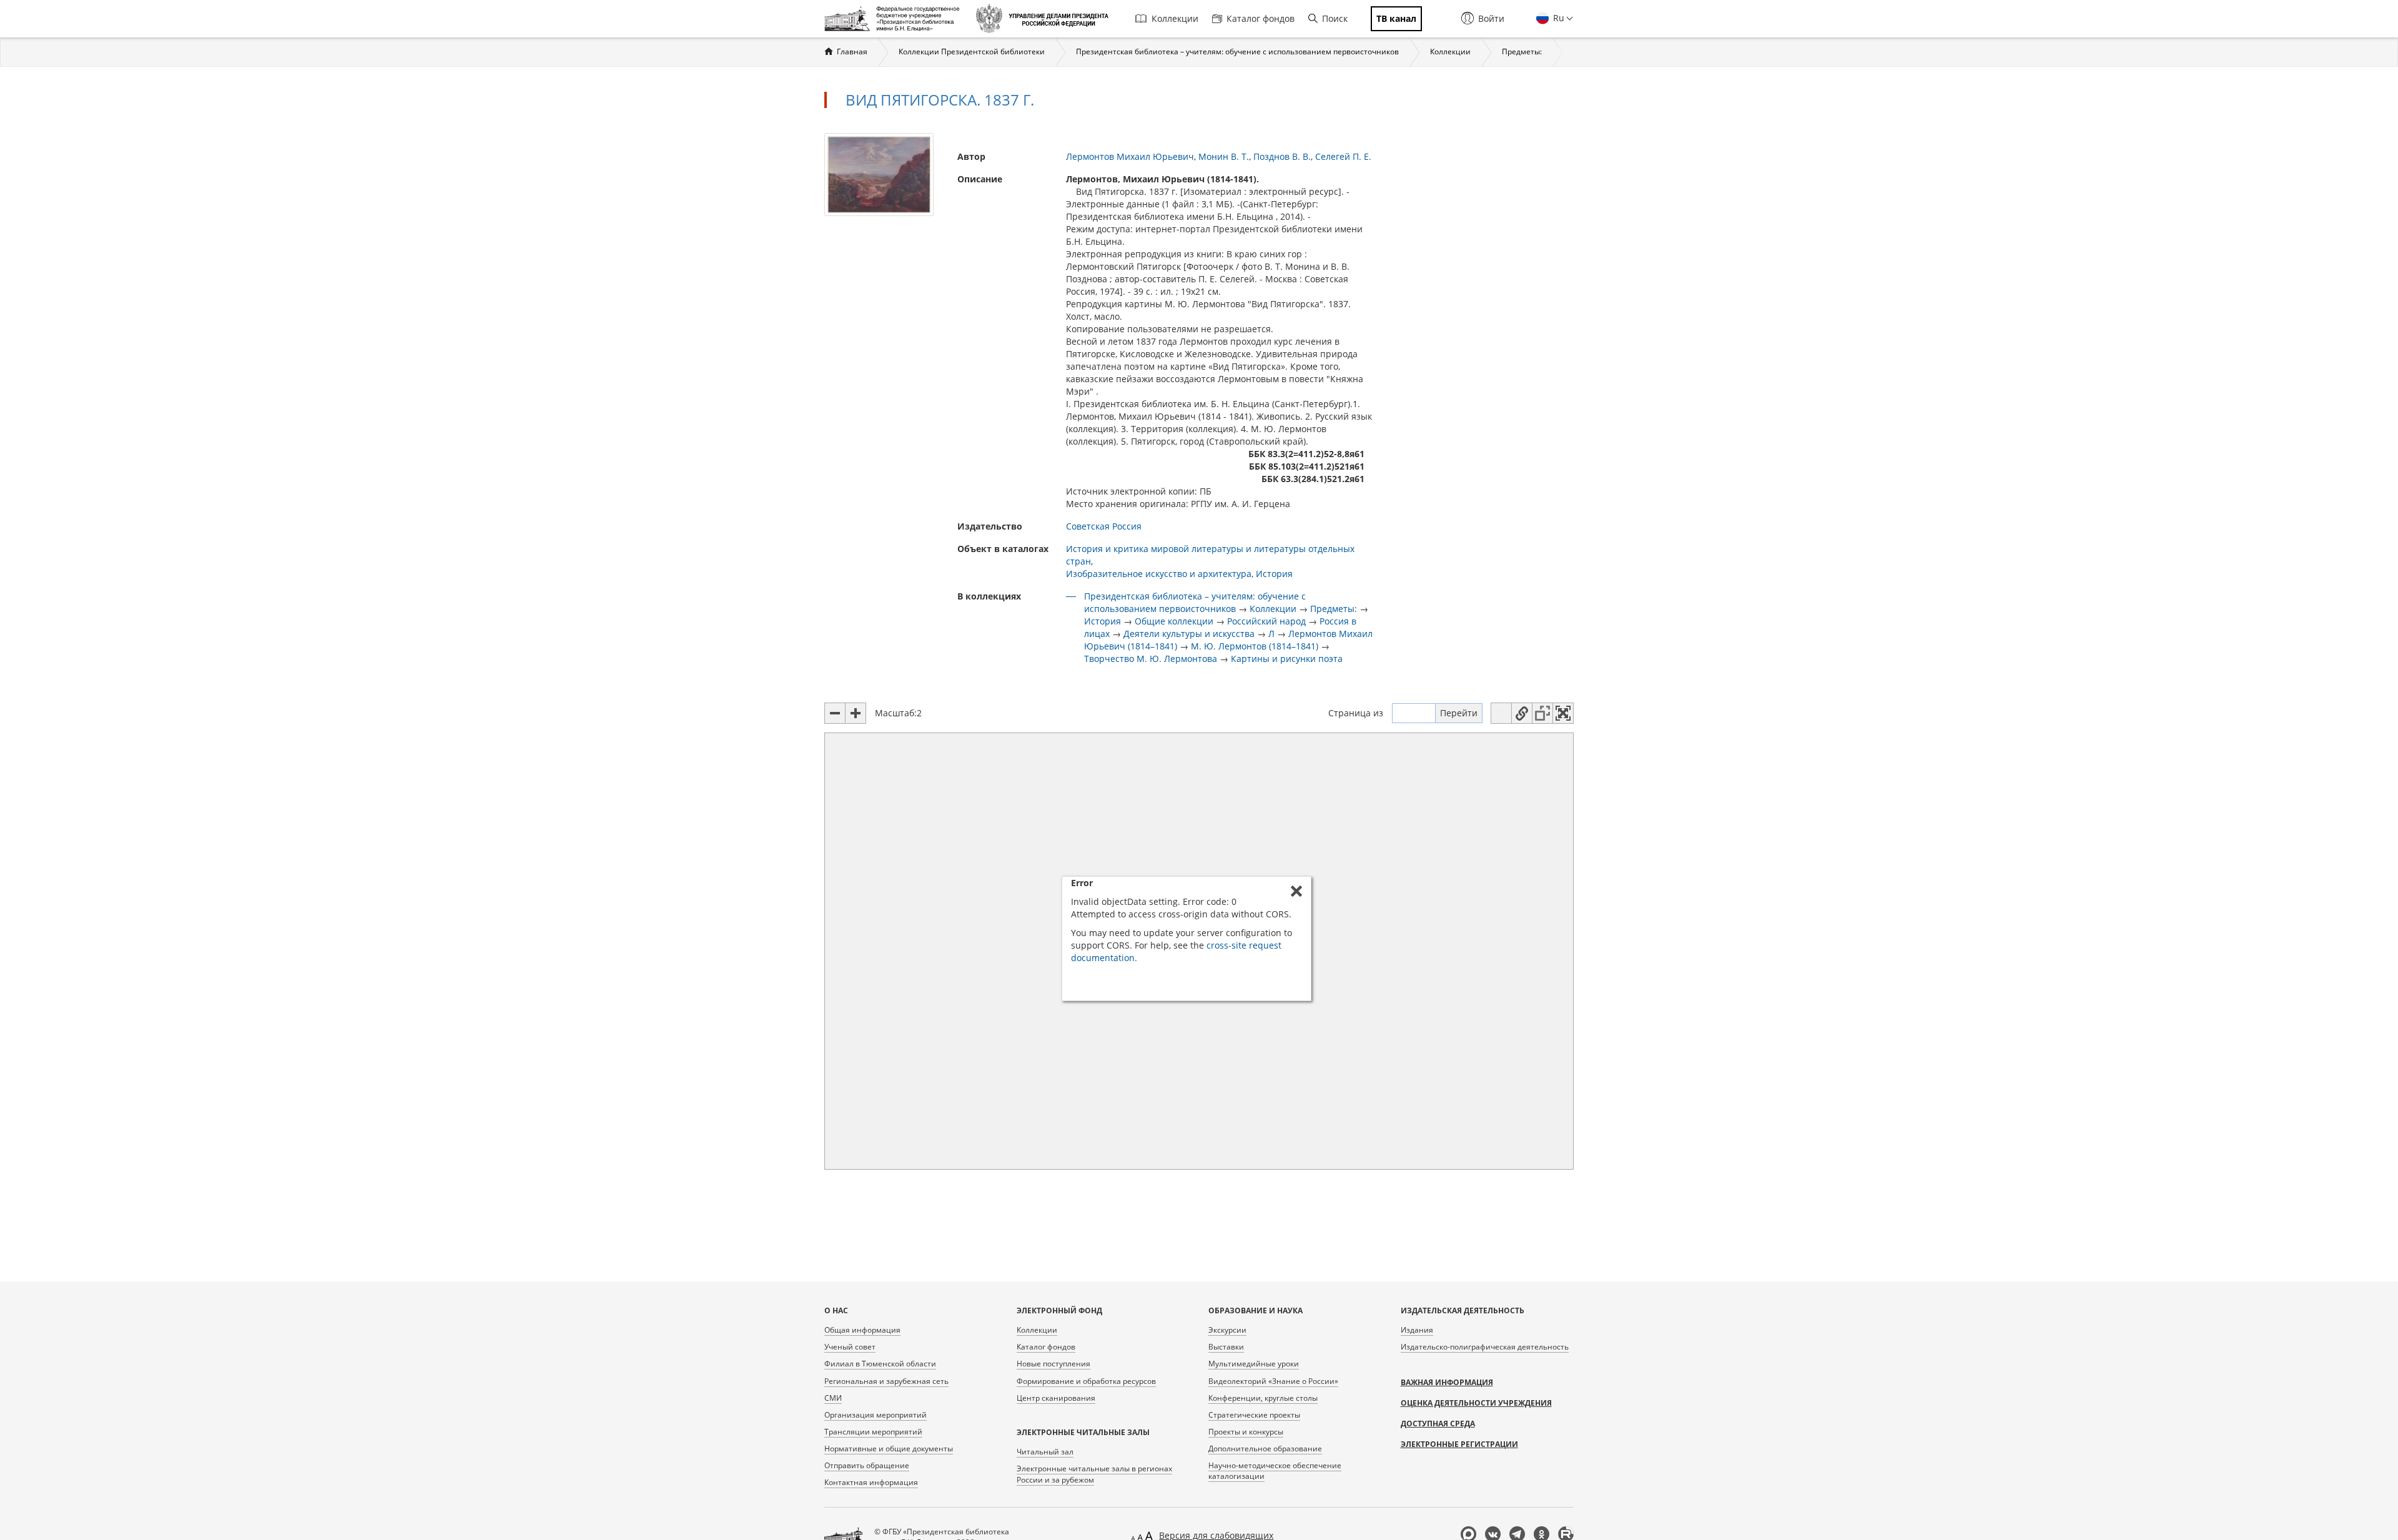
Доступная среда (1438, 1424)
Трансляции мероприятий (873, 1432)
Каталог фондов (1261, 18)
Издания (1417, 1330)
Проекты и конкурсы (1246, 1432)
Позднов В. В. (1282, 156)
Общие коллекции (1174, 621)
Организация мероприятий (876, 1415)
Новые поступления (1053, 1364)
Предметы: (1522, 52)
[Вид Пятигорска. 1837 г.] (879, 173)
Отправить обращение (867, 1465)
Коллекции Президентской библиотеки (972, 52)
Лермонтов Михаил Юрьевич (1130, 156)
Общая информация (862, 1330)
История (1274, 574)
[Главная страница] (895, 19)
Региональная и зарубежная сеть (886, 1381)
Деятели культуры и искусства (1189, 634)
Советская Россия (1104, 526)
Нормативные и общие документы (889, 1449)
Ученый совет (850, 1347)
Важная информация (1447, 1382)
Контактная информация (871, 1482)
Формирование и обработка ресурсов (1086, 1381)
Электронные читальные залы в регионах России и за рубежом (1094, 1474)
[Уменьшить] (835, 713)
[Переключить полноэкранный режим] (1563, 713)
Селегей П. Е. (1343, 156)
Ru (1557, 18)
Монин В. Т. (1224, 156)
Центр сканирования (1056, 1398)
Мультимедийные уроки (1254, 1364)
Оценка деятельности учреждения (1476, 1403)
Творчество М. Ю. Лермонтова (1151, 659)
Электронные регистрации (1459, 1444)
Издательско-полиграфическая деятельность (1485, 1347)
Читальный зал (1045, 1452)
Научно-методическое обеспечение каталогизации (1275, 1471)
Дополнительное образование (1265, 1449)
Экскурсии (1227, 1330)
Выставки (1226, 1347)
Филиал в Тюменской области (880, 1364)
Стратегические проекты (1254, 1415)
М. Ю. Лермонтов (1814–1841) (1255, 646)
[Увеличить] (856, 713)
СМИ (833, 1398)
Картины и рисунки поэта (1287, 659)
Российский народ (1266, 621)
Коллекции (1175, 18)
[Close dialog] (1296, 891)
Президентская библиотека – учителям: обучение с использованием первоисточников (1237, 52)
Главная (852, 52)
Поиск (1335, 18)
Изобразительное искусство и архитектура (1159, 574)
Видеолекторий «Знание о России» (1273, 1381)
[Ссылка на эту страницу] (1522, 713)
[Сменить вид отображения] (1501, 713)
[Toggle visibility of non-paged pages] (1542, 713)
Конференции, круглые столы (1263, 1398)
